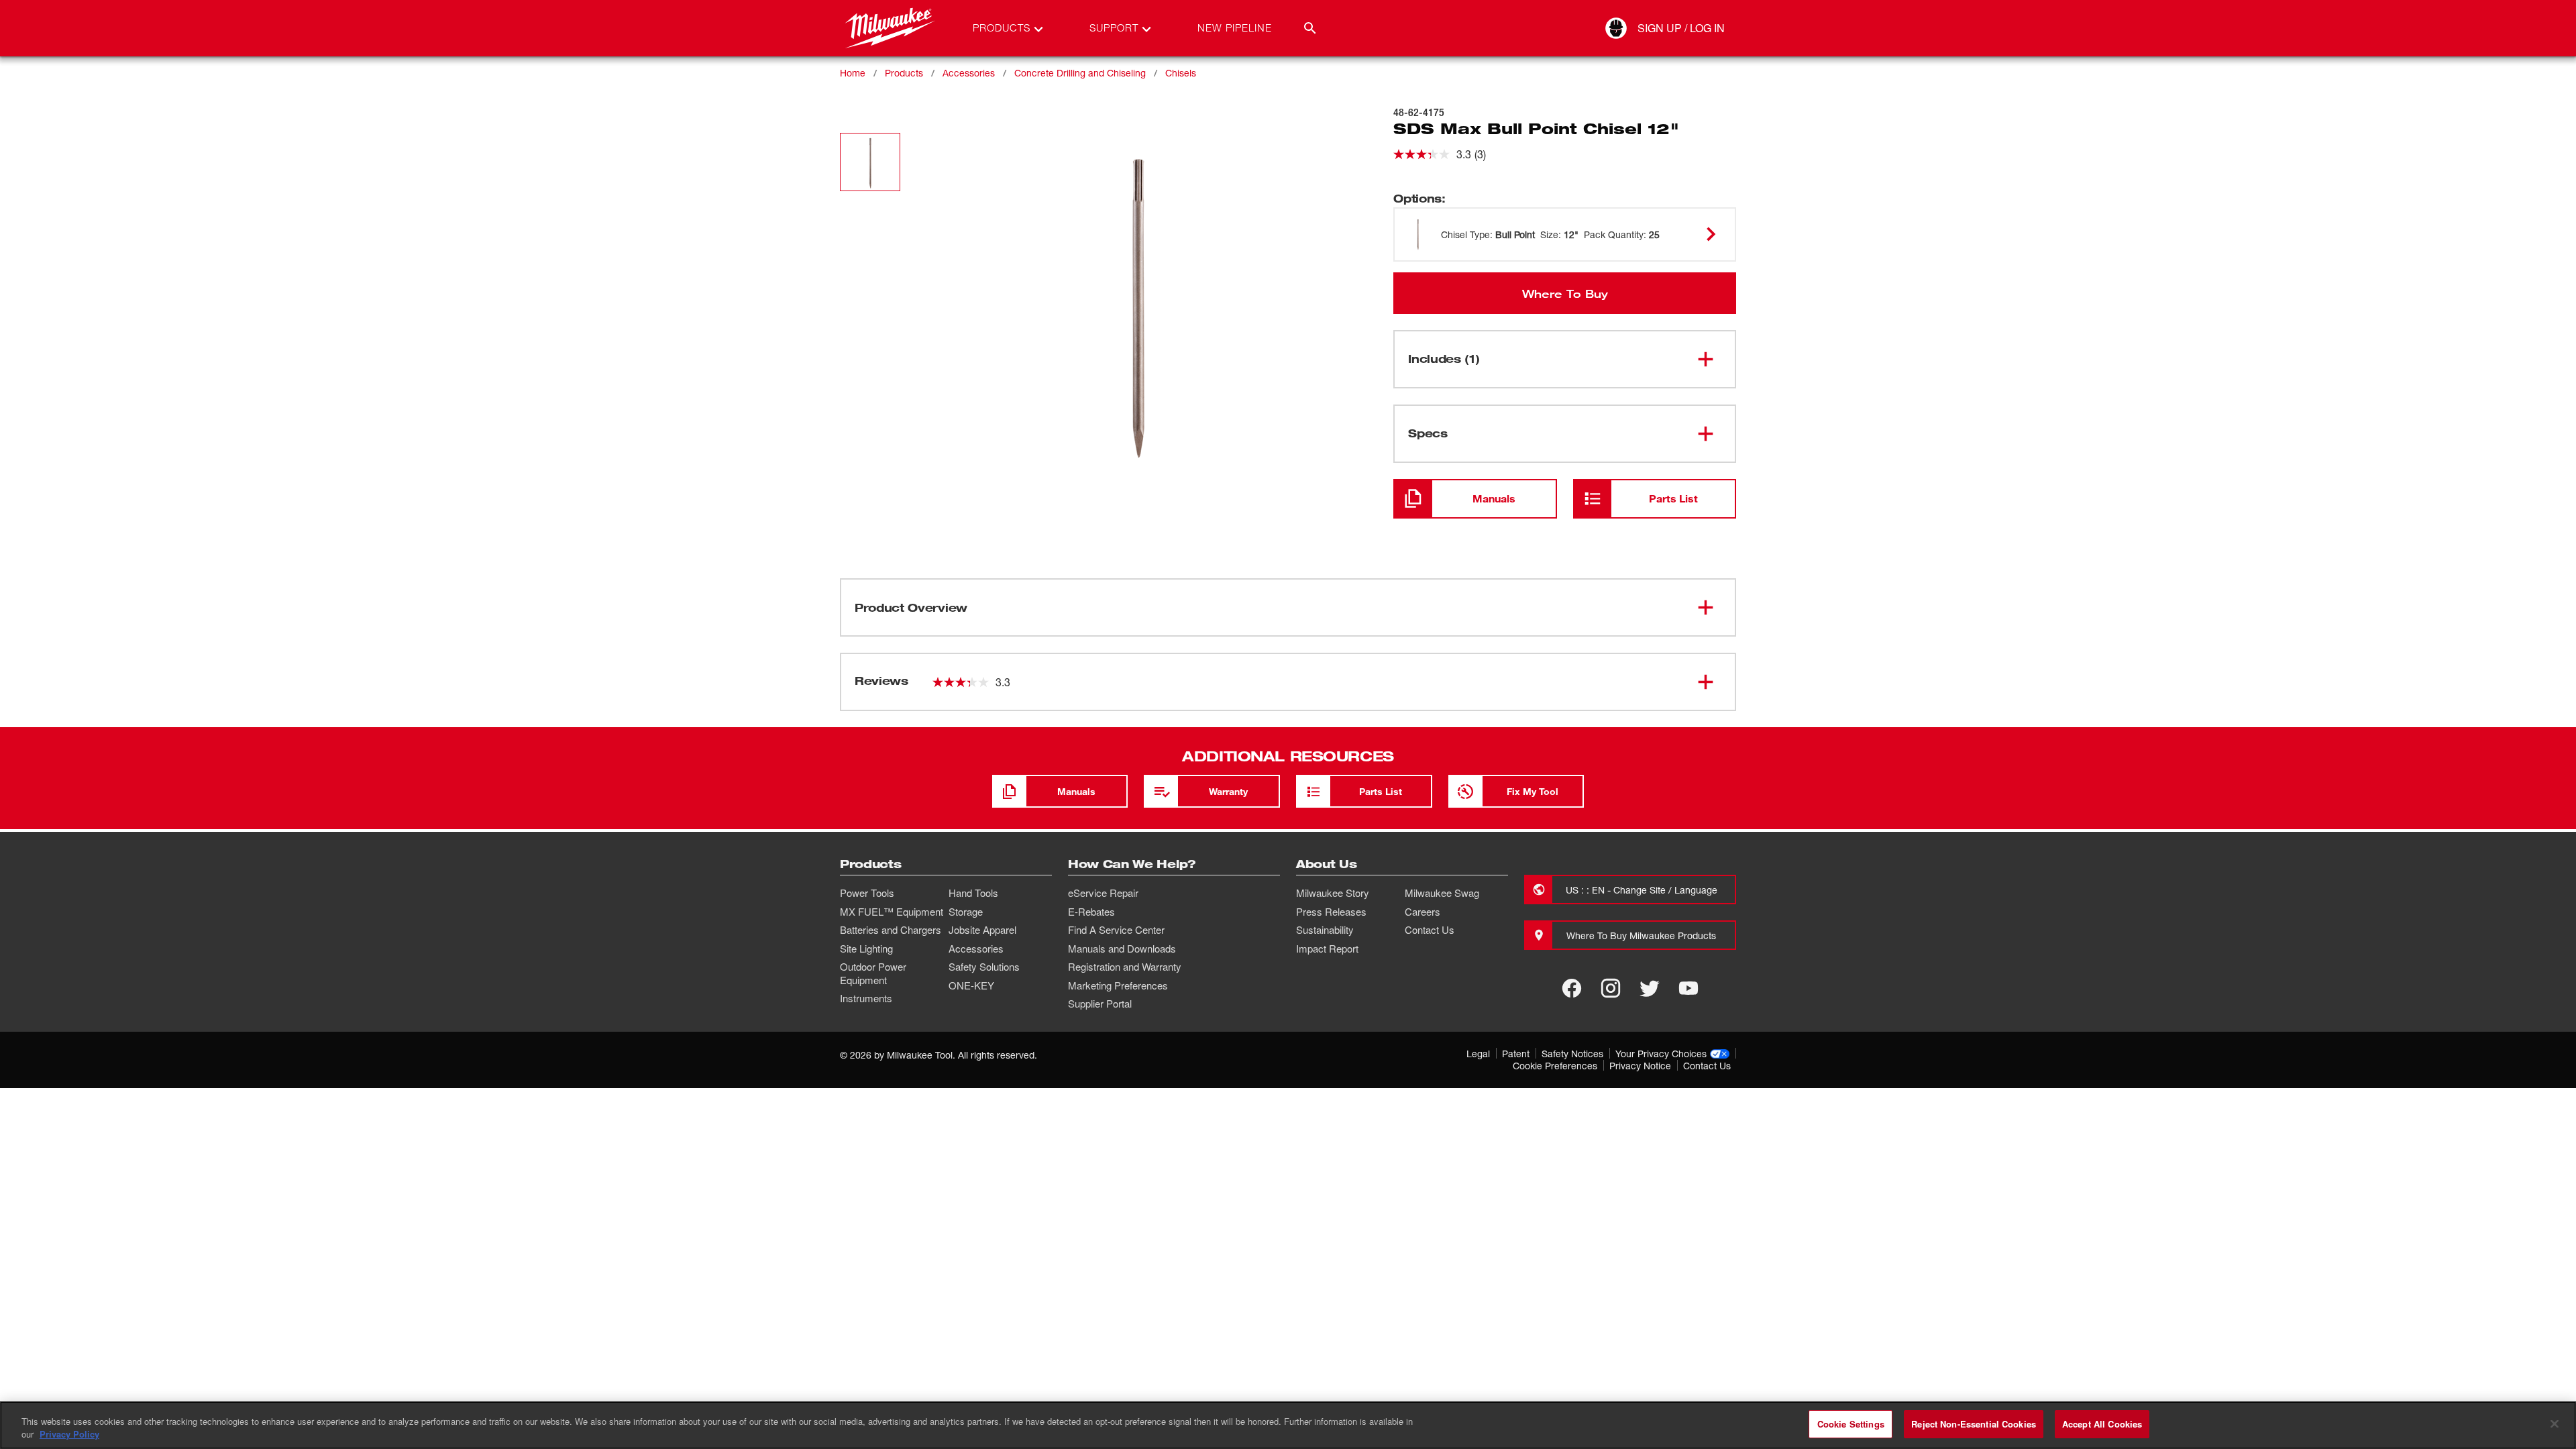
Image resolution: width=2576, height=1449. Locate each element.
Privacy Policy (69, 1435)
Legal (1478, 1054)
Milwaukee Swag (1442, 893)
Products (904, 73)
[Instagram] (1611, 988)
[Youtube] (1688, 988)
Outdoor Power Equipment (873, 973)
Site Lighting (866, 949)
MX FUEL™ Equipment (892, 912)
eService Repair (1103, 893)
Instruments (866, 998)
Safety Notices (1572, 1054)
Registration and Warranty (1125, 967)
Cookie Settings (1851, 1424)
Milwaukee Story (1333, 893)
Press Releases (1331, 912)
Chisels (1181, 73)
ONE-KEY (971, 985)
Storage (966, 912)
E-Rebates (1091, 912)
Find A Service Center (1116, 930)
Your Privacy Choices (1661, 1054)
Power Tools (867, 893)
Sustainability (1325, 930)
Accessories (969, 73)
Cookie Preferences (1555, 1066)
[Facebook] (1572, 988)
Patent (1516, 1054)
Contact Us (1430, 930)
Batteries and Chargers (891, 930)
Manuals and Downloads (1122, 949)
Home (853, 73)
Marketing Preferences (1118, 985)
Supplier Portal (1100, 1004)
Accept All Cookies (2102, 1424)
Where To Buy (1565, 293)
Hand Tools (973, 893)
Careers (1423, 912)
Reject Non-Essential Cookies (1974, 1424)
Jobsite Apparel (982, 930)
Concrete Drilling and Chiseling (1080, 73)
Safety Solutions (984, 967)
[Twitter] (1650, 988)
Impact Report (1327, 949)
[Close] (2555, 1424)
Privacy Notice (1640, 1066)
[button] (870, 162)
